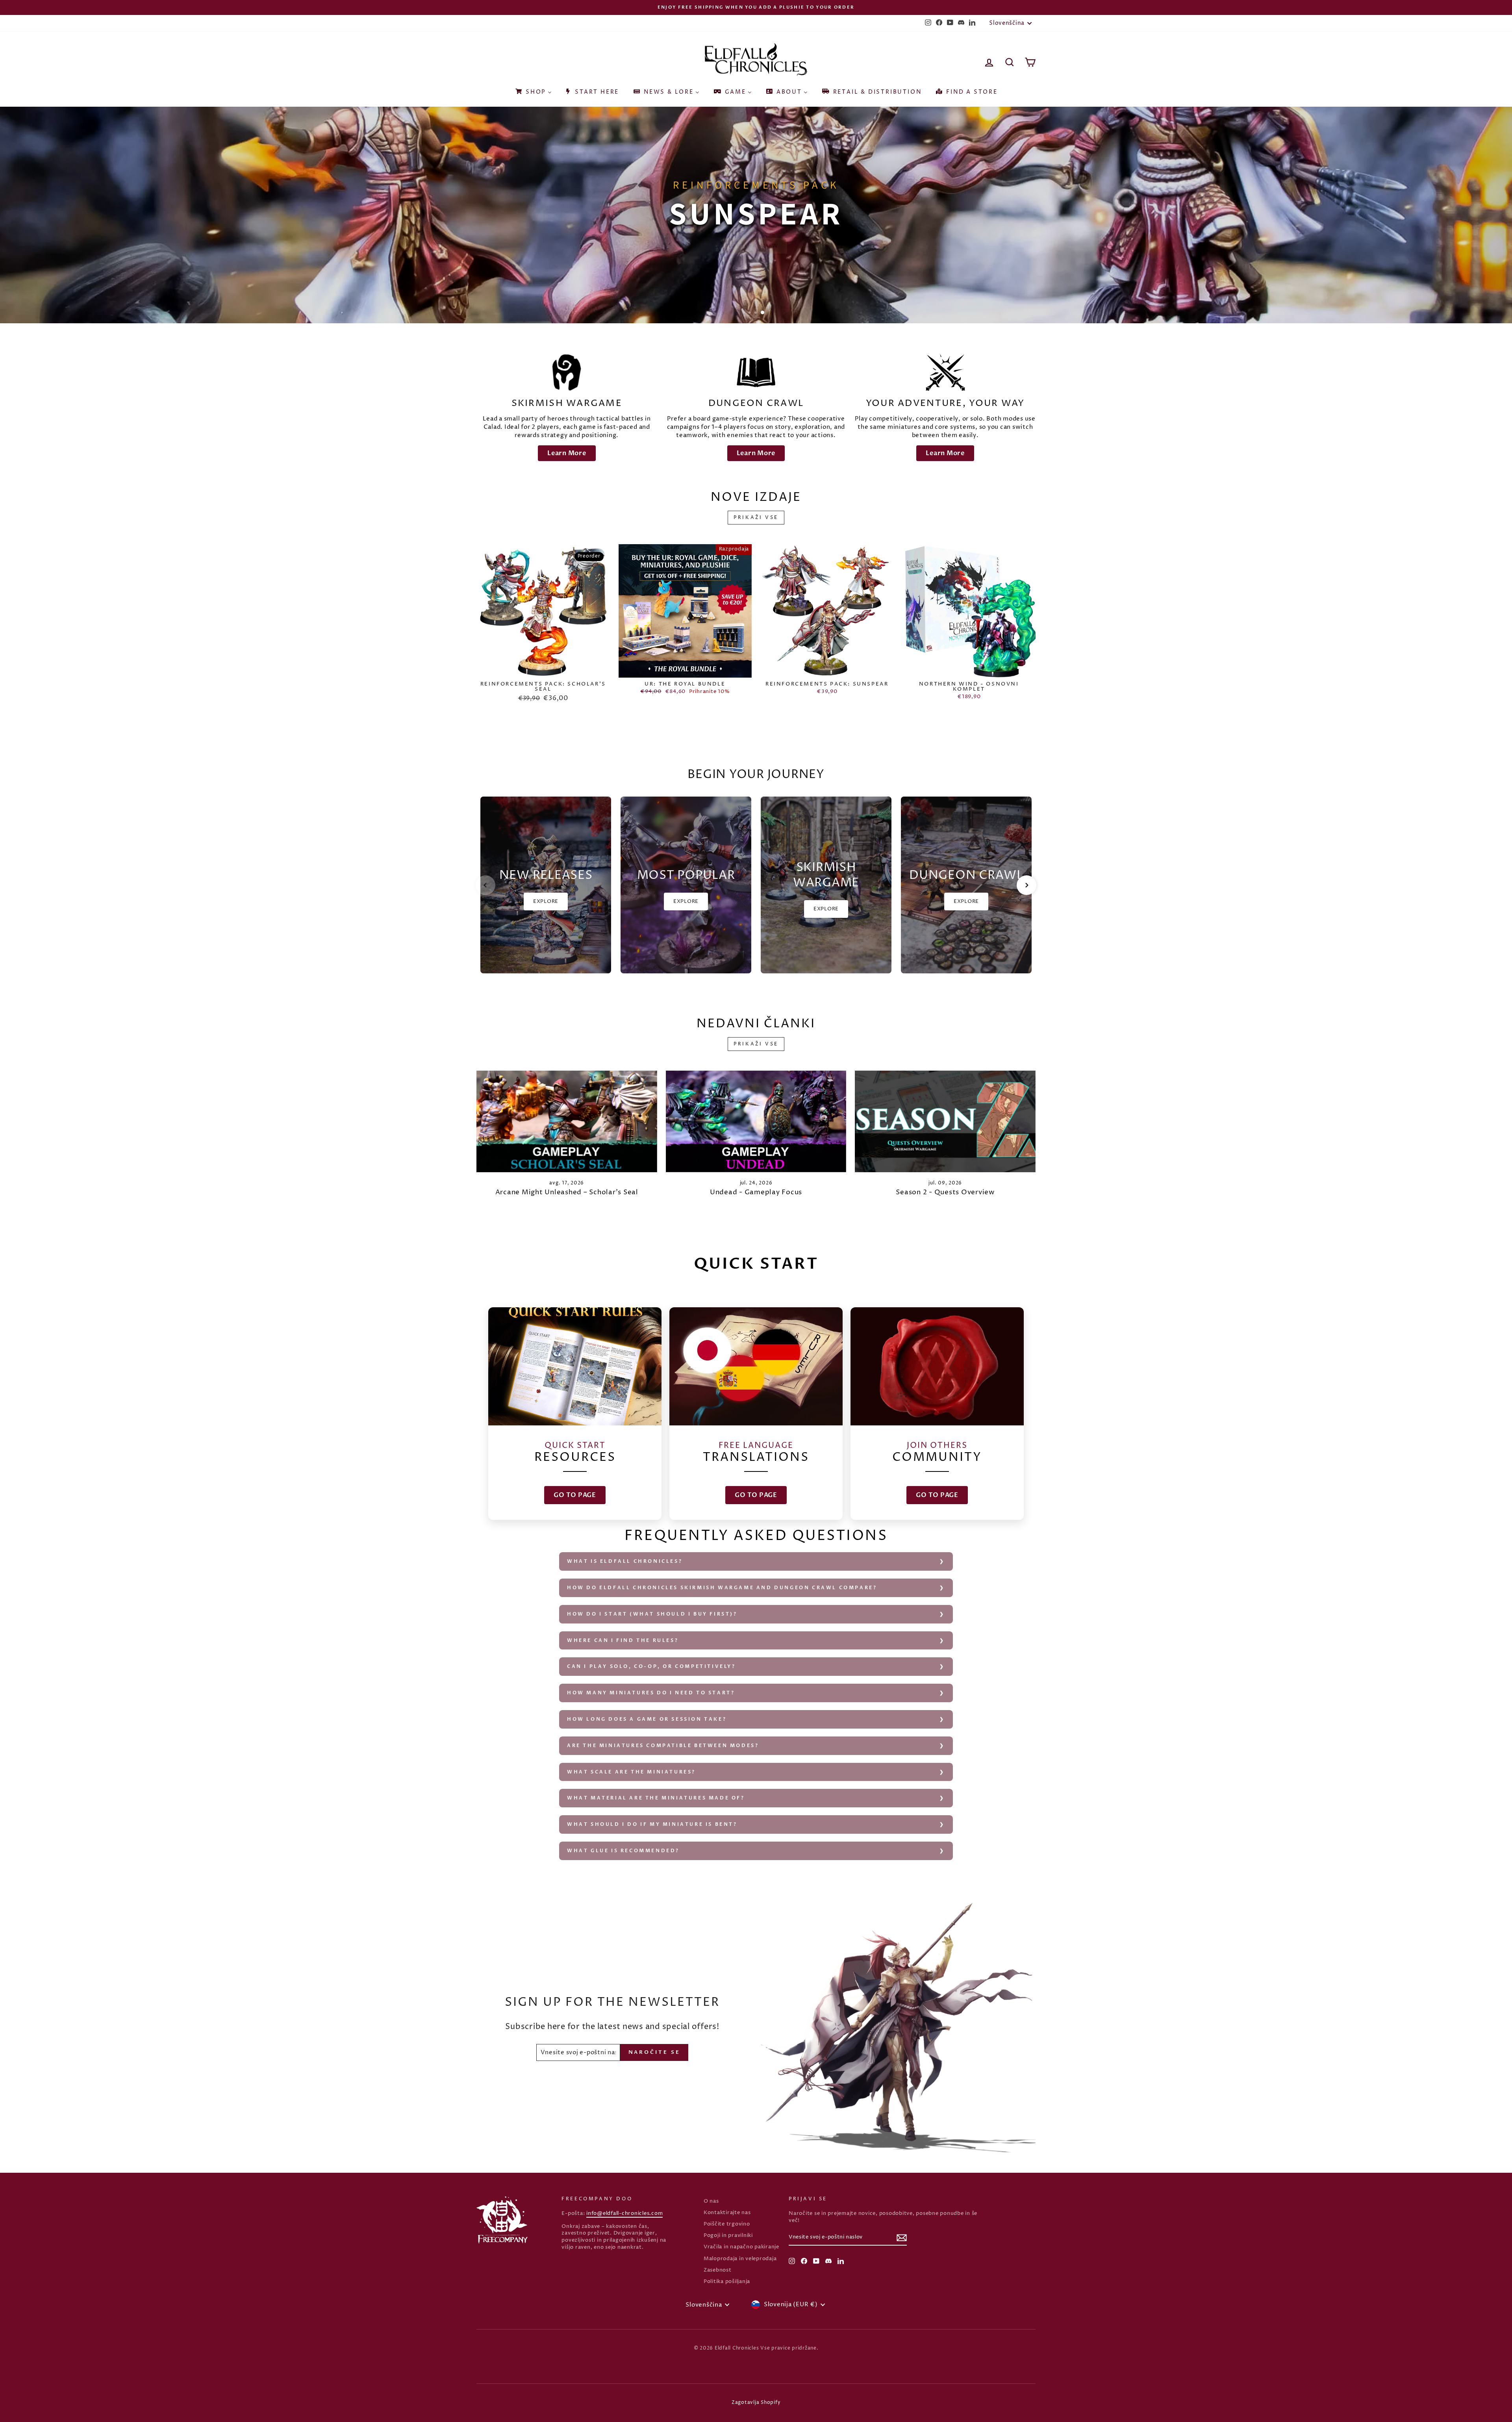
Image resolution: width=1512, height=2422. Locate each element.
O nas (711, 2201)
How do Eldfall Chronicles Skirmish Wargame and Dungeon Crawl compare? (722, 1588)
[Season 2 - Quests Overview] (945, 1121)
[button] (485, 885)
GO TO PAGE (575, 1495)
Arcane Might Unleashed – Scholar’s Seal (567, 1192)
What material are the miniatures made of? (656, 1798)
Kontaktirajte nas (727, 2213)
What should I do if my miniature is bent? (652, 1824)
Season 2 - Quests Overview (945, 1192)
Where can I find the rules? (623, 1640)
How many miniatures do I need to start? (651, 1693)
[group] (546, 885)
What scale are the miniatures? (631, 1772)
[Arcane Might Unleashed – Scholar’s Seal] (567, 1121)
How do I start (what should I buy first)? (652, 1614)
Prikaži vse (756, 518)
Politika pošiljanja (727, 2282)
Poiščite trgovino (727, 2224)
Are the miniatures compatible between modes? (663, 1746)
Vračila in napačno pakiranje (741, 2247)
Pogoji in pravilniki (728, 2236)
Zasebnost (718, 2270)
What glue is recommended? (623, 1851)
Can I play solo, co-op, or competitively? (651, 1666)
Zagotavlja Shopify (756, 2403)
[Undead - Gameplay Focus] (756, 1121)
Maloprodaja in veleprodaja (740, 2259)
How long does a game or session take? (647, 1719)
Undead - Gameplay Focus (756, 1192)
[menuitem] (533, 89)
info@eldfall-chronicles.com (624, 2214)
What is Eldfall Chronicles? (625, 1561)
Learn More (567, 453)
